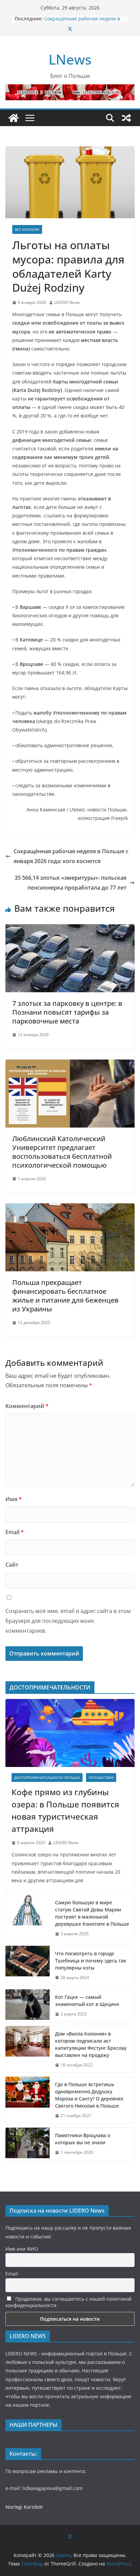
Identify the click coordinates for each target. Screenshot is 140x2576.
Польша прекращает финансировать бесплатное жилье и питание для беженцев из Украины (65, 1296)
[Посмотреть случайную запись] (126, 118)
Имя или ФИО (22, 2249)
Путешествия (101, 1778)
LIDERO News (67, 302)
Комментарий (27, 1406)
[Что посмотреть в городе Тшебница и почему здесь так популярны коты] (28, 1966)
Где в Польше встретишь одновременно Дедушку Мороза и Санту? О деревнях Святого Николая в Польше (89, 2095)
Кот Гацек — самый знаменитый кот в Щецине (88, 2000)
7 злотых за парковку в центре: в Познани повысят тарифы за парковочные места (67, 1012)
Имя (14, 1499)
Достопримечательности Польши (47, 1778)
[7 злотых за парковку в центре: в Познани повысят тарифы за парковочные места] (70, 929)
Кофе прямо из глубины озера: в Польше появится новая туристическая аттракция (65, 1810)
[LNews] (14, 118)
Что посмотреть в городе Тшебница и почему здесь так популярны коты (91, 1961)
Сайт (12, 1565)
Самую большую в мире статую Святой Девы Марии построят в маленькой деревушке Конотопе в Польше (92, 1913)
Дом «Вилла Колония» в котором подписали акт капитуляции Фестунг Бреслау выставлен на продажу (91, 2044)
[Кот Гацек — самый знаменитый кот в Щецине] (28, 2006)
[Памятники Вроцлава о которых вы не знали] (28, 2144)
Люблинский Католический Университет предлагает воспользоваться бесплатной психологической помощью (62, 1152)
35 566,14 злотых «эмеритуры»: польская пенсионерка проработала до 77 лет (71, 883)
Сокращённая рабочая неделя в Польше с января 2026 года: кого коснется (71, 856)
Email (15, 1532)
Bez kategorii (27, 229)
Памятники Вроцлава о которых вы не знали (83, 2139)
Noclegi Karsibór (24, 2507)
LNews (70, 59)
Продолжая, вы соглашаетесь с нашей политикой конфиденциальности (68, 2302)
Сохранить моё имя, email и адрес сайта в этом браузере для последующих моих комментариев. (68, 1621)
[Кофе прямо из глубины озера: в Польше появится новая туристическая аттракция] (70, 1733)
